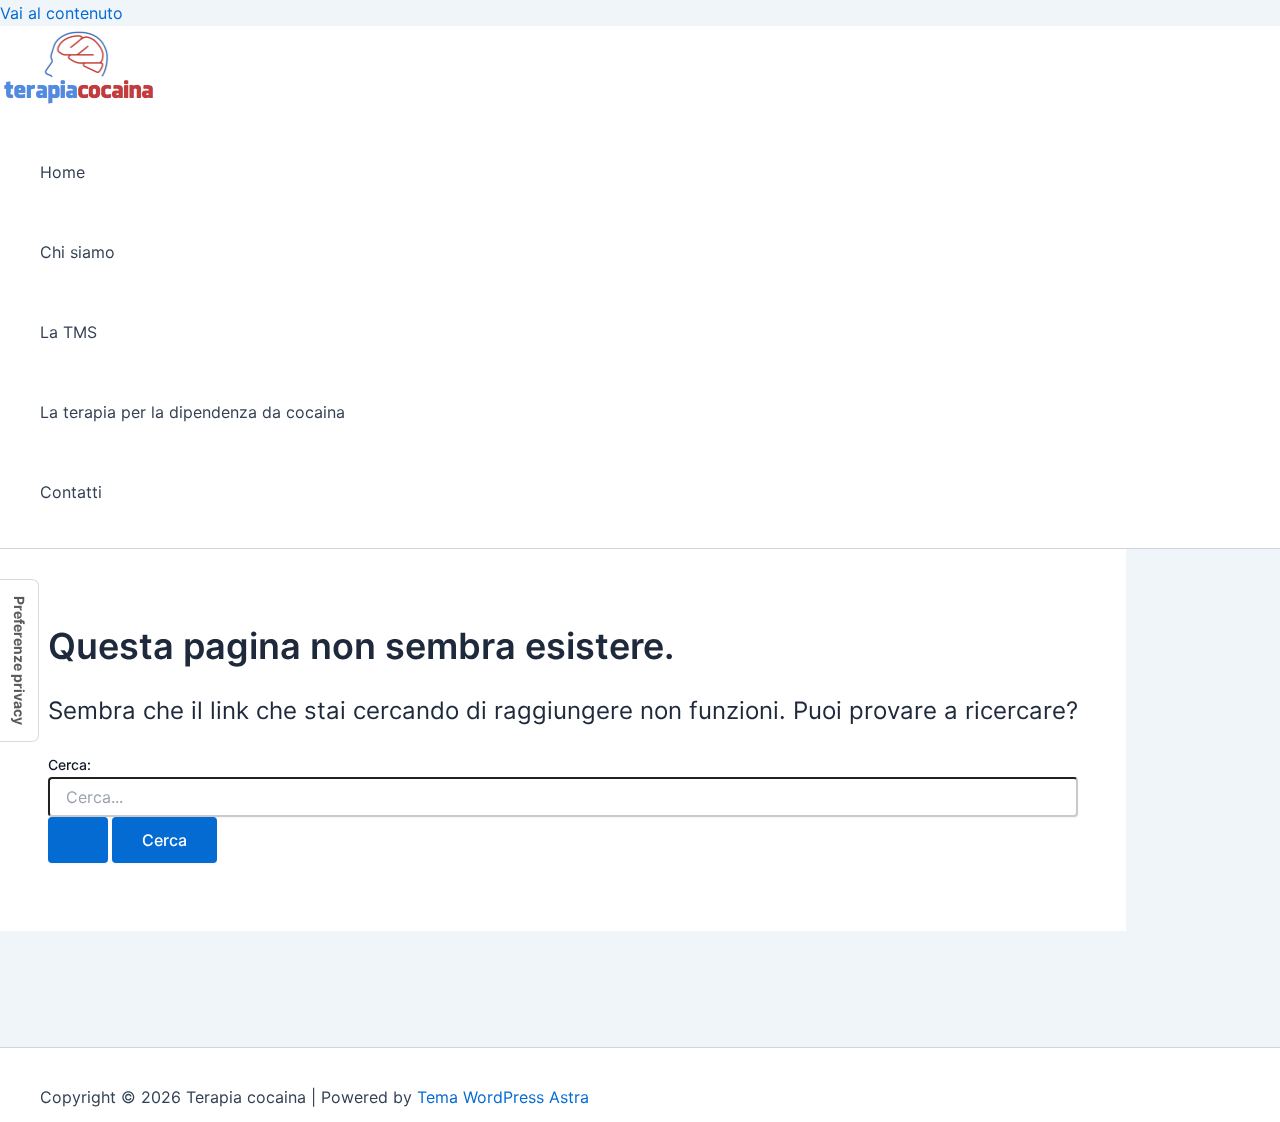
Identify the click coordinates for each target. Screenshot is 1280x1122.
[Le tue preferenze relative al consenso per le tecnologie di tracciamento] (19, 660)
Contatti (71, 492)
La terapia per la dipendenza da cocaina (192, 412)
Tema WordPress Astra (503, 1097)
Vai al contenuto (61, 13)
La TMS (68, 332)
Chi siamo (77, 252)
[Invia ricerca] (78, 840)
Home (62, 172)
